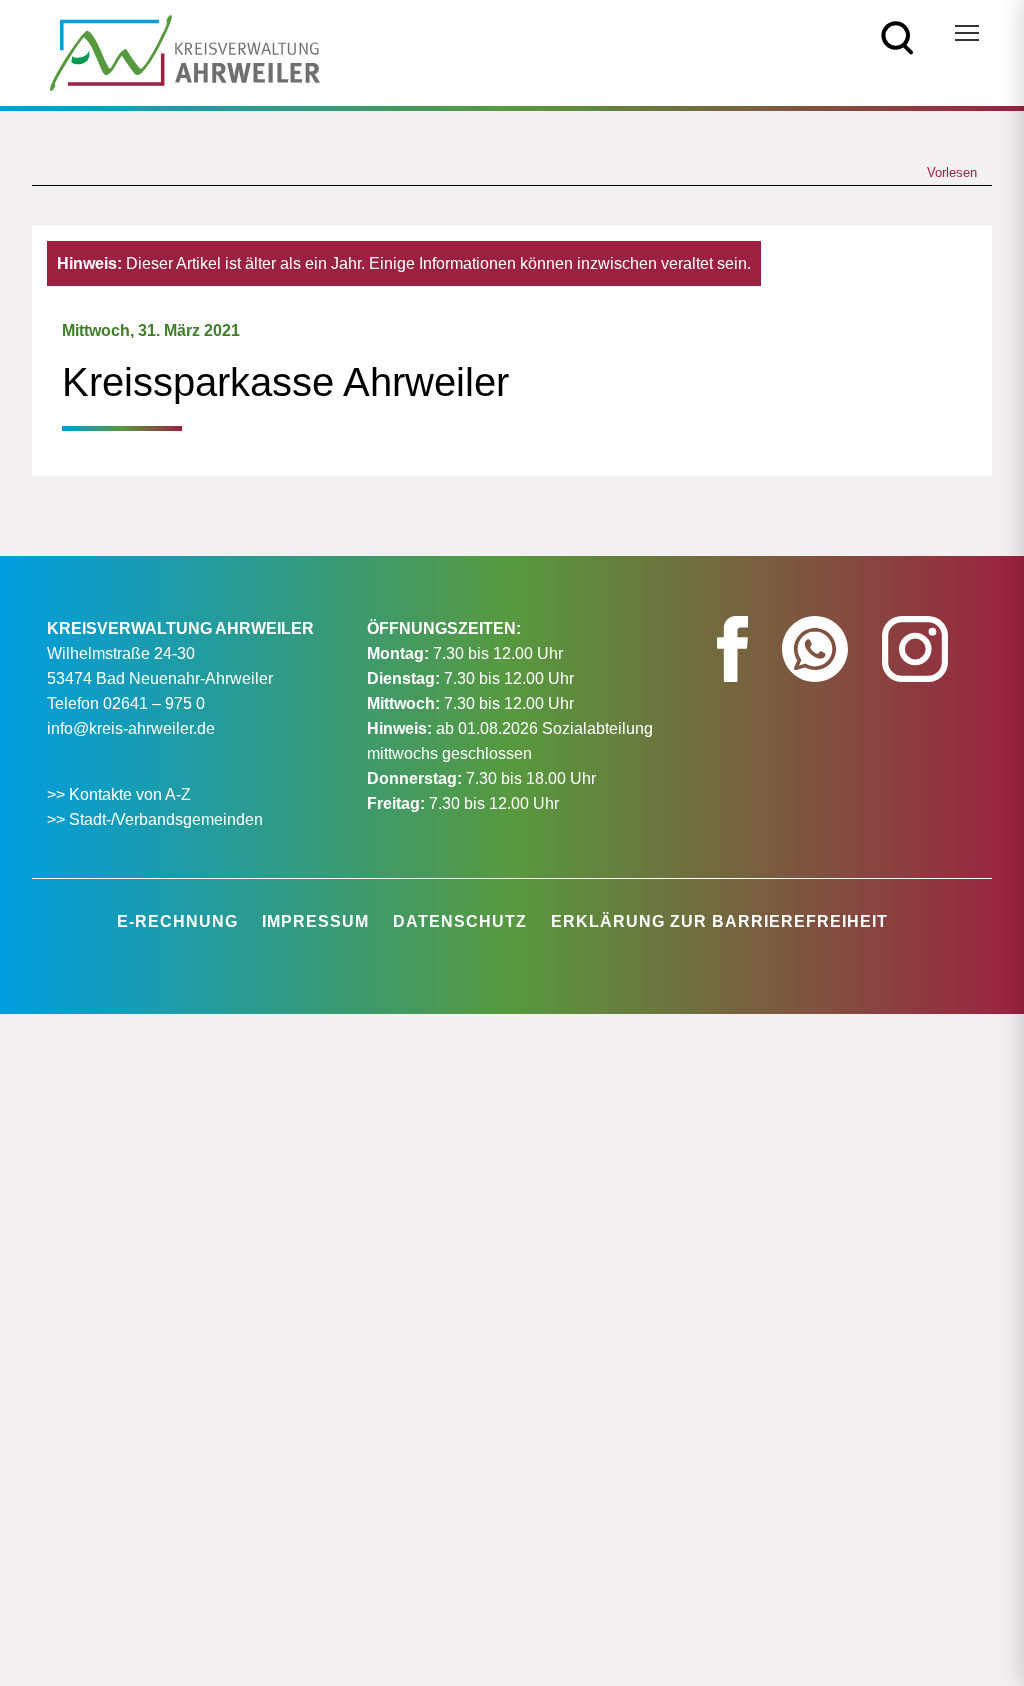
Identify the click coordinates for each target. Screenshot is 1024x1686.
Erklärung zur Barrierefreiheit (719, 921)
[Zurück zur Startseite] (185, 51)
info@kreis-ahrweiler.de (131, 728)
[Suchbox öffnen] (897, 36)
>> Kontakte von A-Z (121, 794)
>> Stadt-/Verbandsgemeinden (155, 819)
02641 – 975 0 (154, 703)
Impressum (315, 921)
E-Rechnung (177, 921)
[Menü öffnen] (967, 33)
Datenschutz (460, 921)
